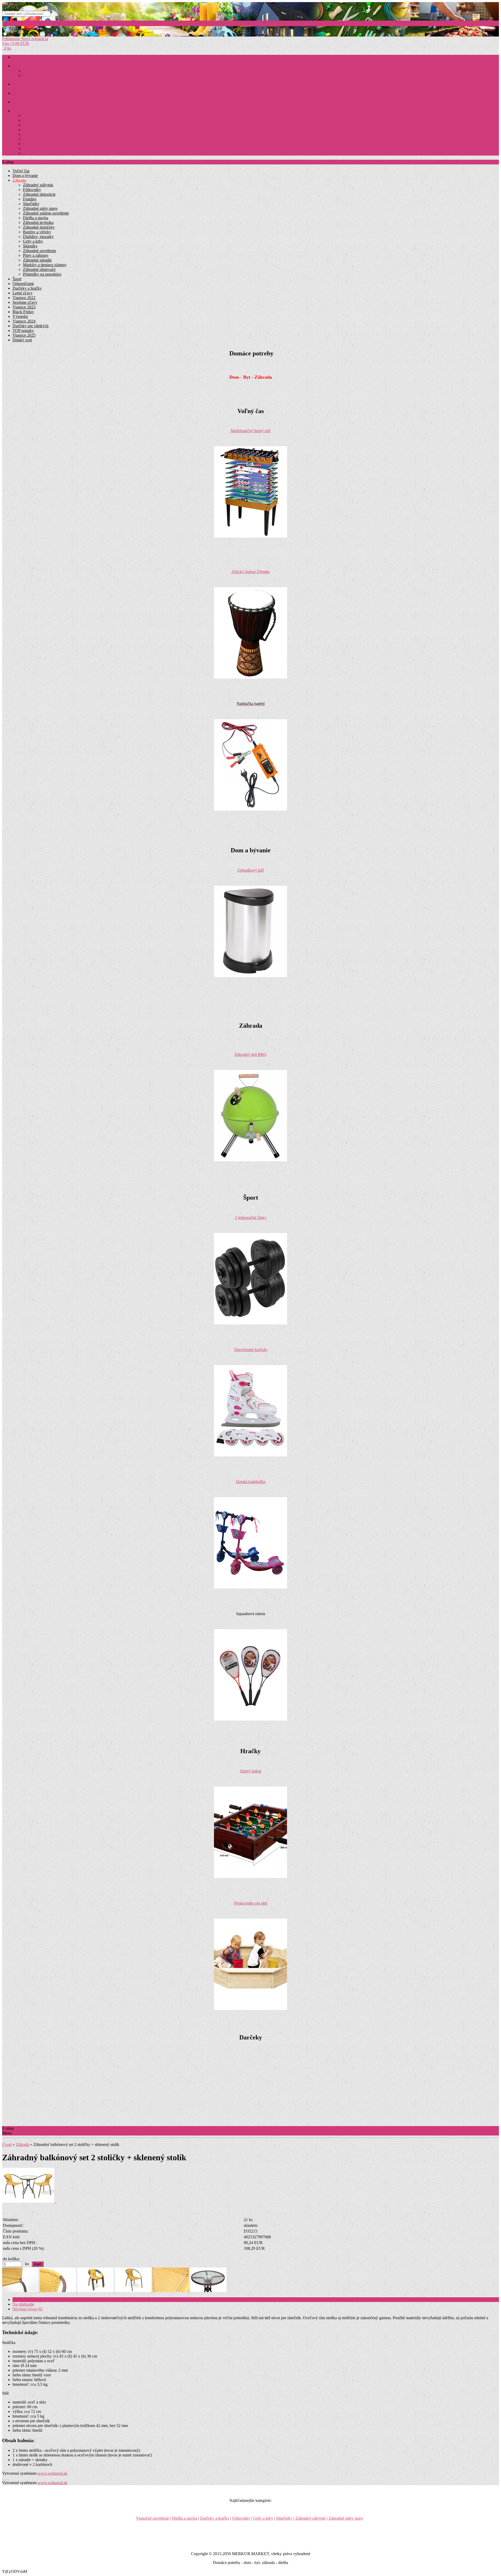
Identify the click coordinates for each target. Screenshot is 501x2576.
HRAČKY (20, 84)
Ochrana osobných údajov (42, 149)
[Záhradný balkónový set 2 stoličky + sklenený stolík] (29, 2201)
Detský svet (22, 340)
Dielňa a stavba (36, 218)
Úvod (7, 2144)
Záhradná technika (38, 222)
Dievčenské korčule (251, 1350)
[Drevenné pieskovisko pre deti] (250, 2009)
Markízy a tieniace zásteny (45, 265)
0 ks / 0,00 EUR (16, 43)
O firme (29, 139)
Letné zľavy (23, 293)
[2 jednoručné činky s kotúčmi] (250, 1323)
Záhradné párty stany (40, 208)
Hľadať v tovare (22, 29)
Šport (17, 279)
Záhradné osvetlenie (40, 251)
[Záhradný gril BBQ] (250, 1160)
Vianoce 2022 (24, 298)
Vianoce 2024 (24, 321)
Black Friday (23, 312)
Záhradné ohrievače (39, 269)
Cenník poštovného (37, 120)
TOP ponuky (23, 331)
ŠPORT (18, 93)
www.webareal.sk (52, 2473)
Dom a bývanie (34, 71)
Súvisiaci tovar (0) (28, 2309)
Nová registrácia (35, 39)
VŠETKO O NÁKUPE (30, 111)
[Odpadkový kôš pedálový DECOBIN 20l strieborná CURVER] (250, 976)
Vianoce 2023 (24, 307)
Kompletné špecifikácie (32, 2300)
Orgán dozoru (33, 153)
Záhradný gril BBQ (250, 1054)
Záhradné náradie (37, 260)
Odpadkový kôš (251, 870)
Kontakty (30, 135)
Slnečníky (31, 204)
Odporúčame (23, 284)
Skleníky (30, 246)
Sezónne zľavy (25, 302)
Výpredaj (20, 316)
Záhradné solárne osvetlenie (46, 213)
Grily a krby (33, 241)
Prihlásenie (12, 39)
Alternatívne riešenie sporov (44, 144)
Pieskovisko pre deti (251, 1903)
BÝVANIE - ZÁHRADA (31, 66)
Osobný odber (33, 130)
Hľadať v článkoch (24, 34)
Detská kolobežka (251, 1482)
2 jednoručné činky (251, 1218)
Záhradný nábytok (38, 185)
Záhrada (29, 76)
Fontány (30, 199)
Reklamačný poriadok (39, 125)
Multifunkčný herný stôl (250, 431)
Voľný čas (21, 171)
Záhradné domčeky (39, 227)
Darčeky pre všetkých (31, 326)
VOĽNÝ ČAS (23, 102)
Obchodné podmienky (39, 116)
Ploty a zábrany (36, 255)
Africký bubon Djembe (251, 572)
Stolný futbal (251, 1771)
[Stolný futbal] (250, 1876)
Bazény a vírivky (37, 232)
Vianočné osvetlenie (153, 2518)
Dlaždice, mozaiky (38, 237)
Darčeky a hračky (27, 288)
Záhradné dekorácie (39, 194)
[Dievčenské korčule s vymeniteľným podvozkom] (250, 1455)
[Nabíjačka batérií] (250, 809)
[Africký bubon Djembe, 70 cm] (250, 677)
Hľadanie (10, 4)
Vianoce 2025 (24, 335)
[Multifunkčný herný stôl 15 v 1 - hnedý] (250, 536)
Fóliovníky (32, 190)
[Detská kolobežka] (250, 1587)
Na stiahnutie (23, 2304)
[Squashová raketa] (250, 1719)
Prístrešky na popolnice (42, 274)
